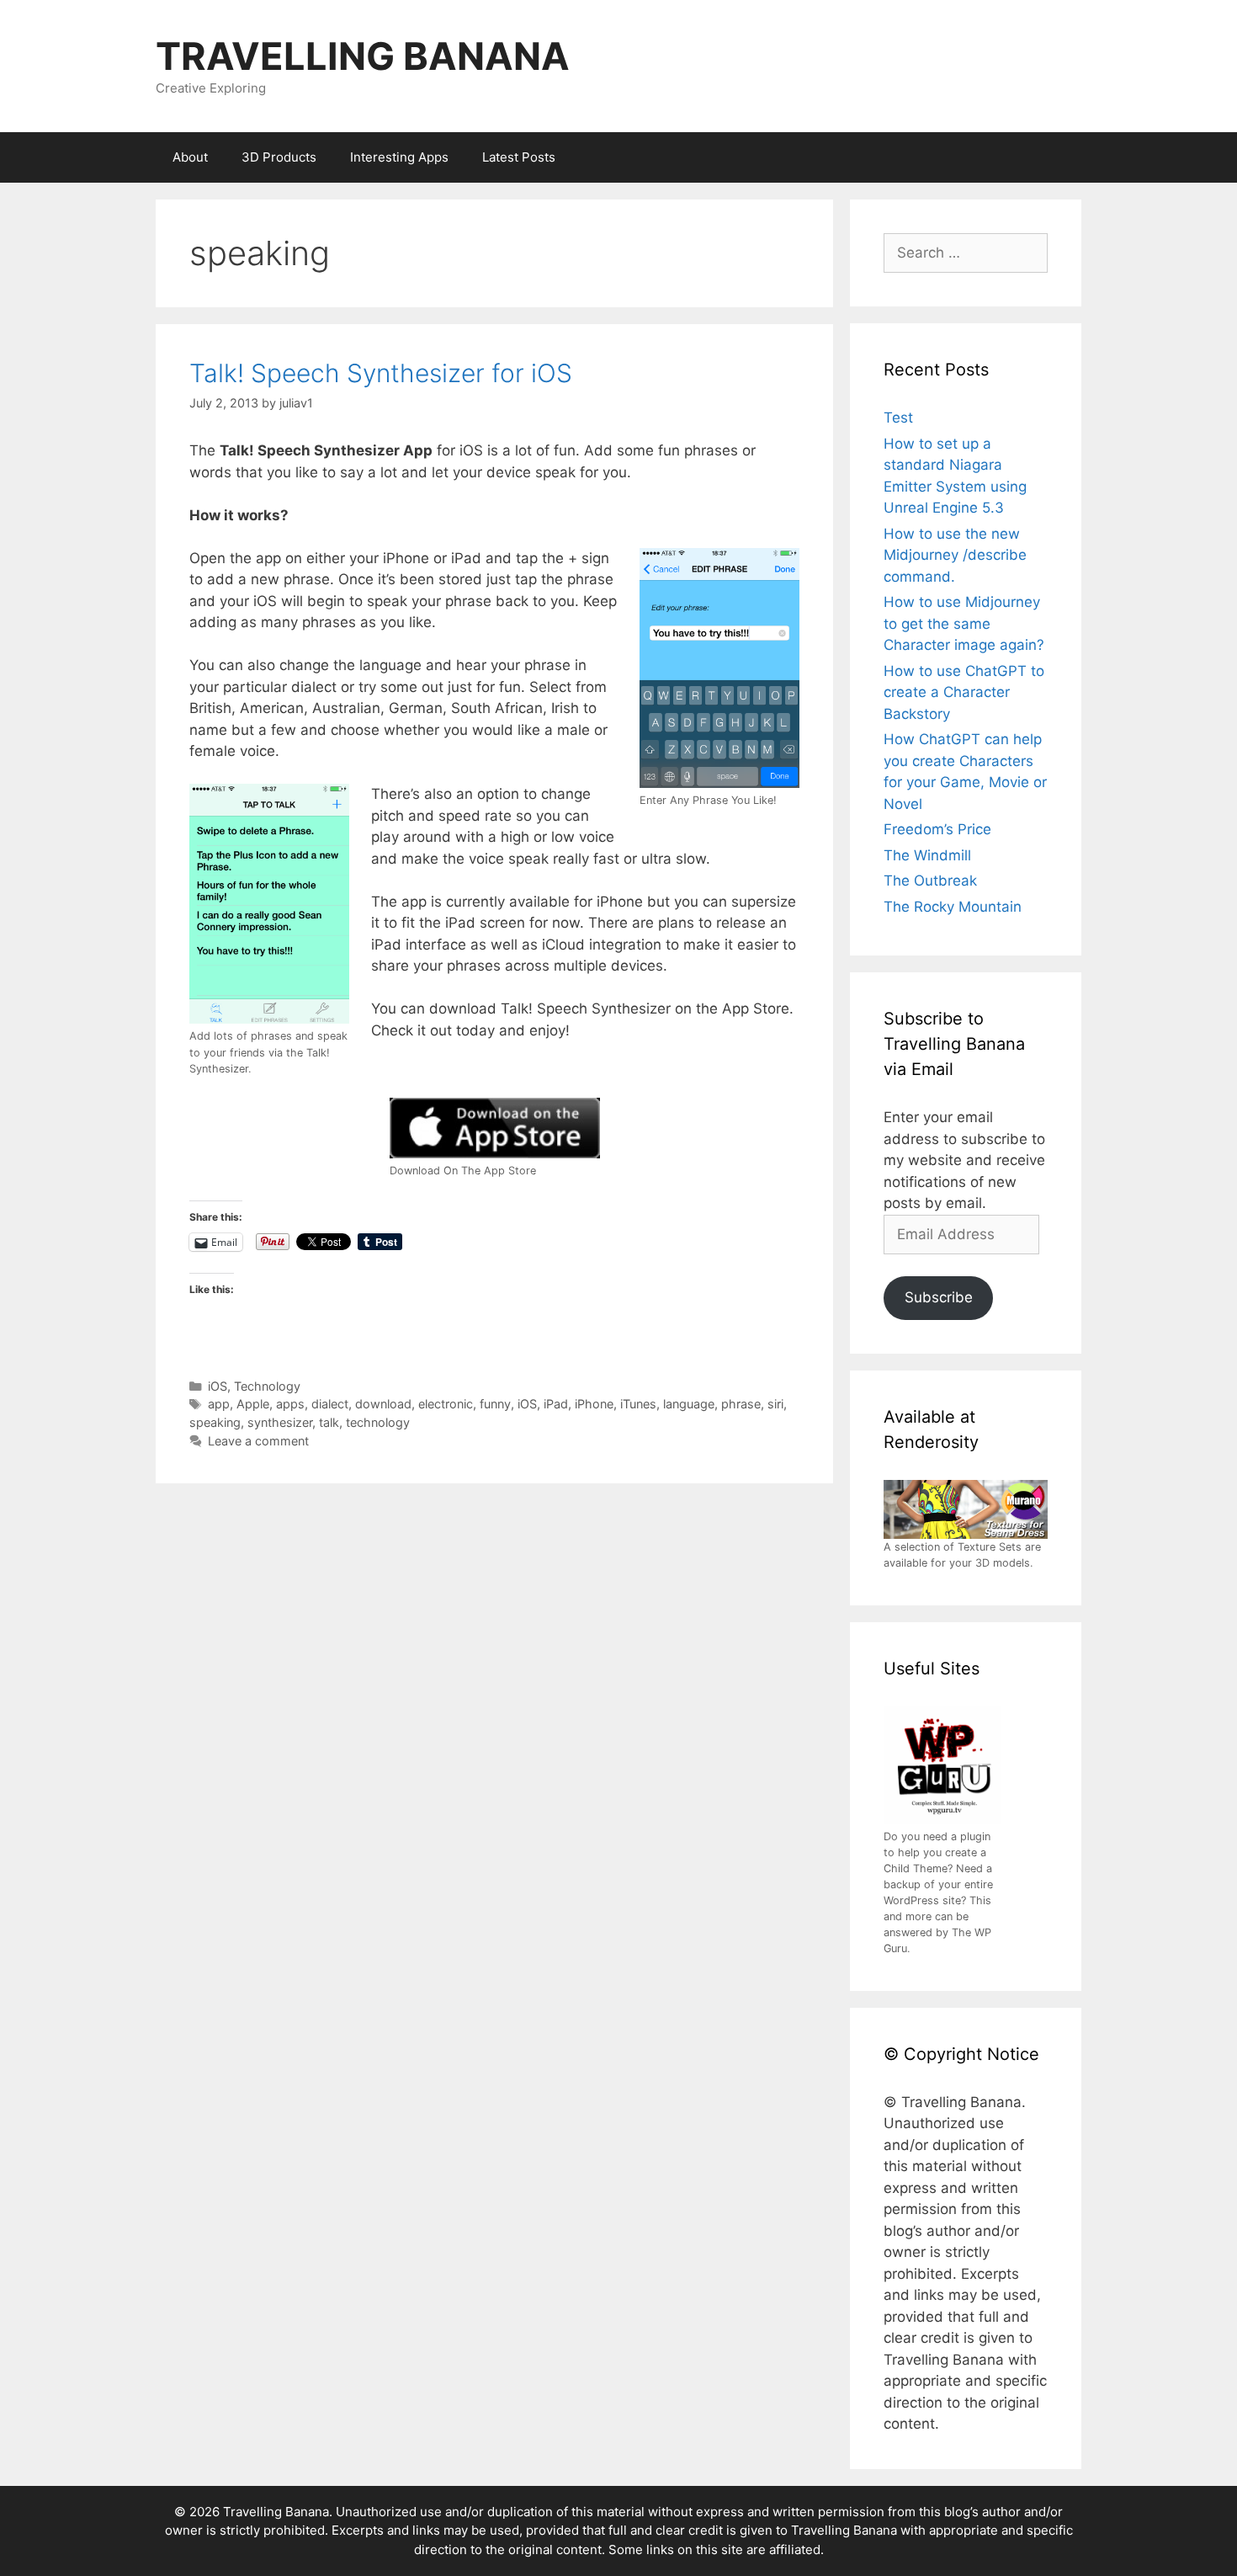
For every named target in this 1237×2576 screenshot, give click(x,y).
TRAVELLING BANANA (363, 56)
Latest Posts (519, 157)
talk (329, 1422)
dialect (330, 1404)
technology (378, 1422)
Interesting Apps (399, 157)
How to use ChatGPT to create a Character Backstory (964, 692)
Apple (253, 1404)
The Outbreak (930, 881)
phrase (741, 1404)
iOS (218, 1386)
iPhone (594, 1404)
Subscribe (939, 1297)
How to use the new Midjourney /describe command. (955, 555)
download (383, 1404)
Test (898, 418)
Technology (267, 1386)
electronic (446, 1404)
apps (290, 1404)
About (190, 157)
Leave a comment (258, 1441)
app (219, 1404)
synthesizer (280, 1422)
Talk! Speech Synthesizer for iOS (381, 373)
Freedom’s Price (937, 829)
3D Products (279, 157)
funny (495, 1404)
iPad (556, 1404)
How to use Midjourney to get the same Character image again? (964, 623)
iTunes (638, 1404)
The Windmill (927, 855)
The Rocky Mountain (953, 907)
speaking (215, 1422)
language (689, 1404)
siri (775, 1404)
